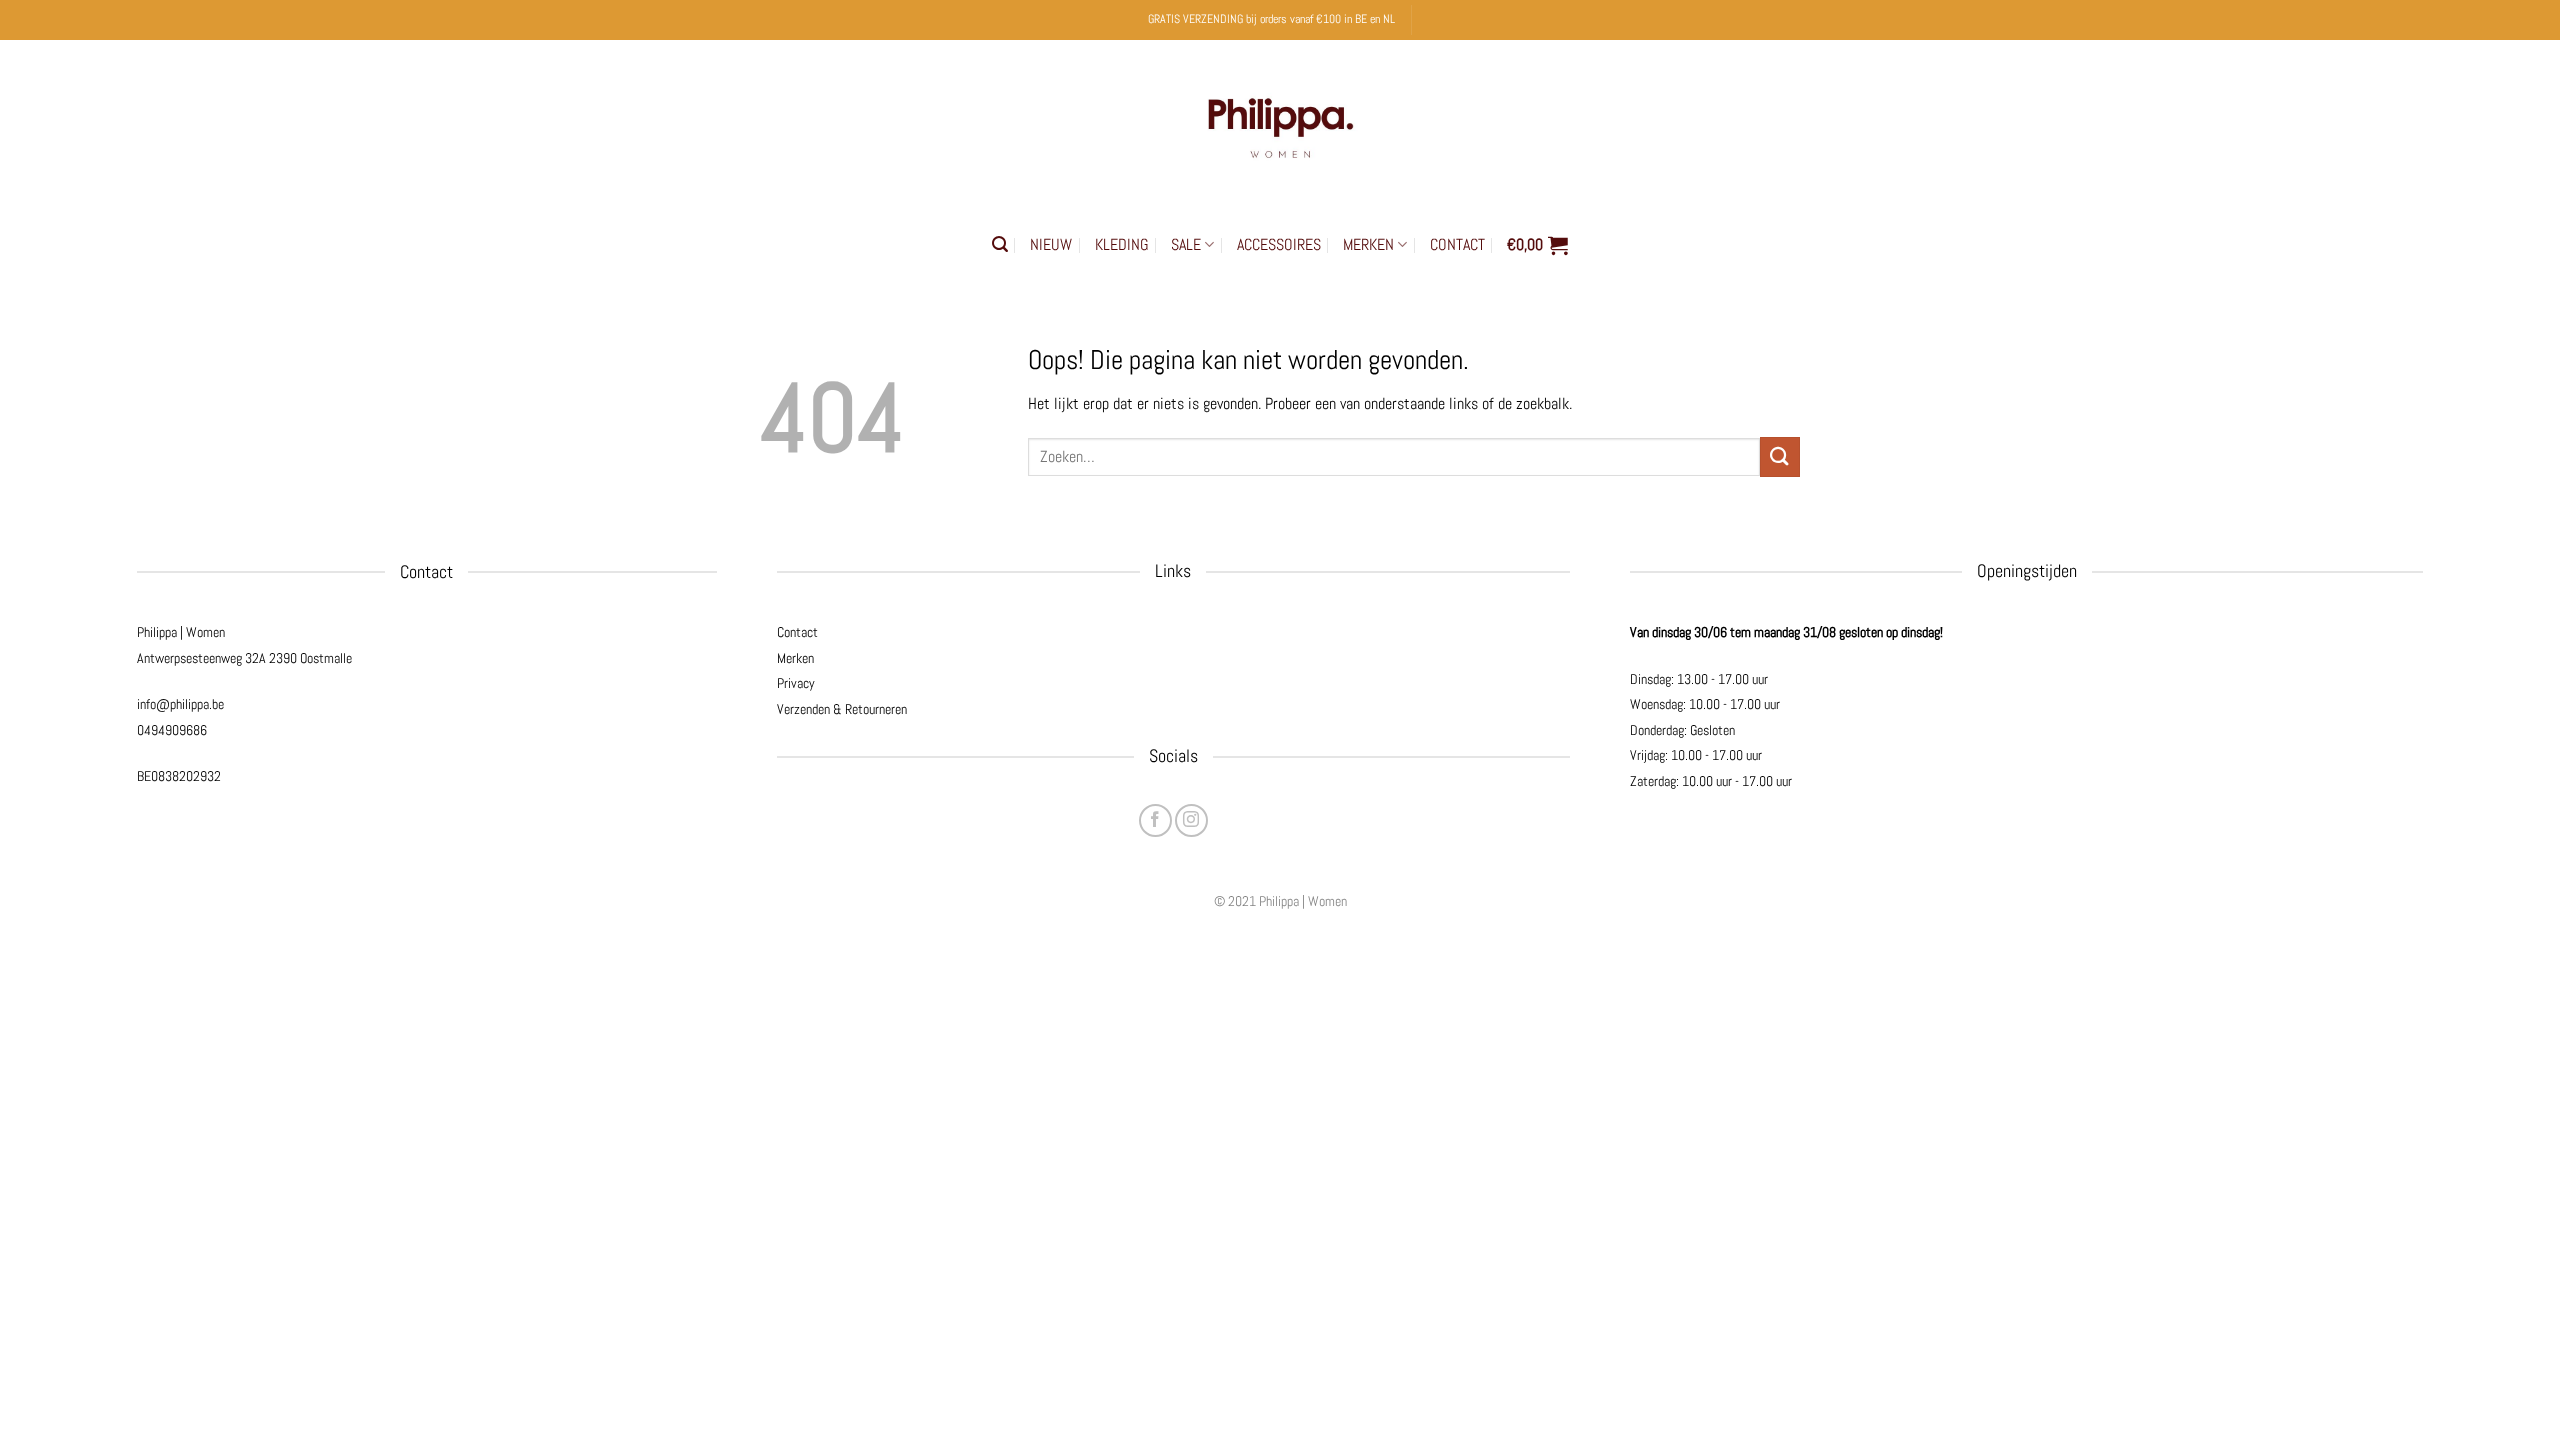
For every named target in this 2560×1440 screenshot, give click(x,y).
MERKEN (1368, 244)
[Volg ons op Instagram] (1191, 820)
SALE (1186, 244)
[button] (1000, 244)
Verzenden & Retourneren (842, 709)
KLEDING (1122, 244)
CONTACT (1457, 244)
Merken (795, 658)
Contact (797, 632)
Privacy (796, 683)
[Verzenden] (1780, 456)
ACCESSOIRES (1279, 244)
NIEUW (1051, 244)
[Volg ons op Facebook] (1155, 820)
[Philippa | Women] (1280, 123)
